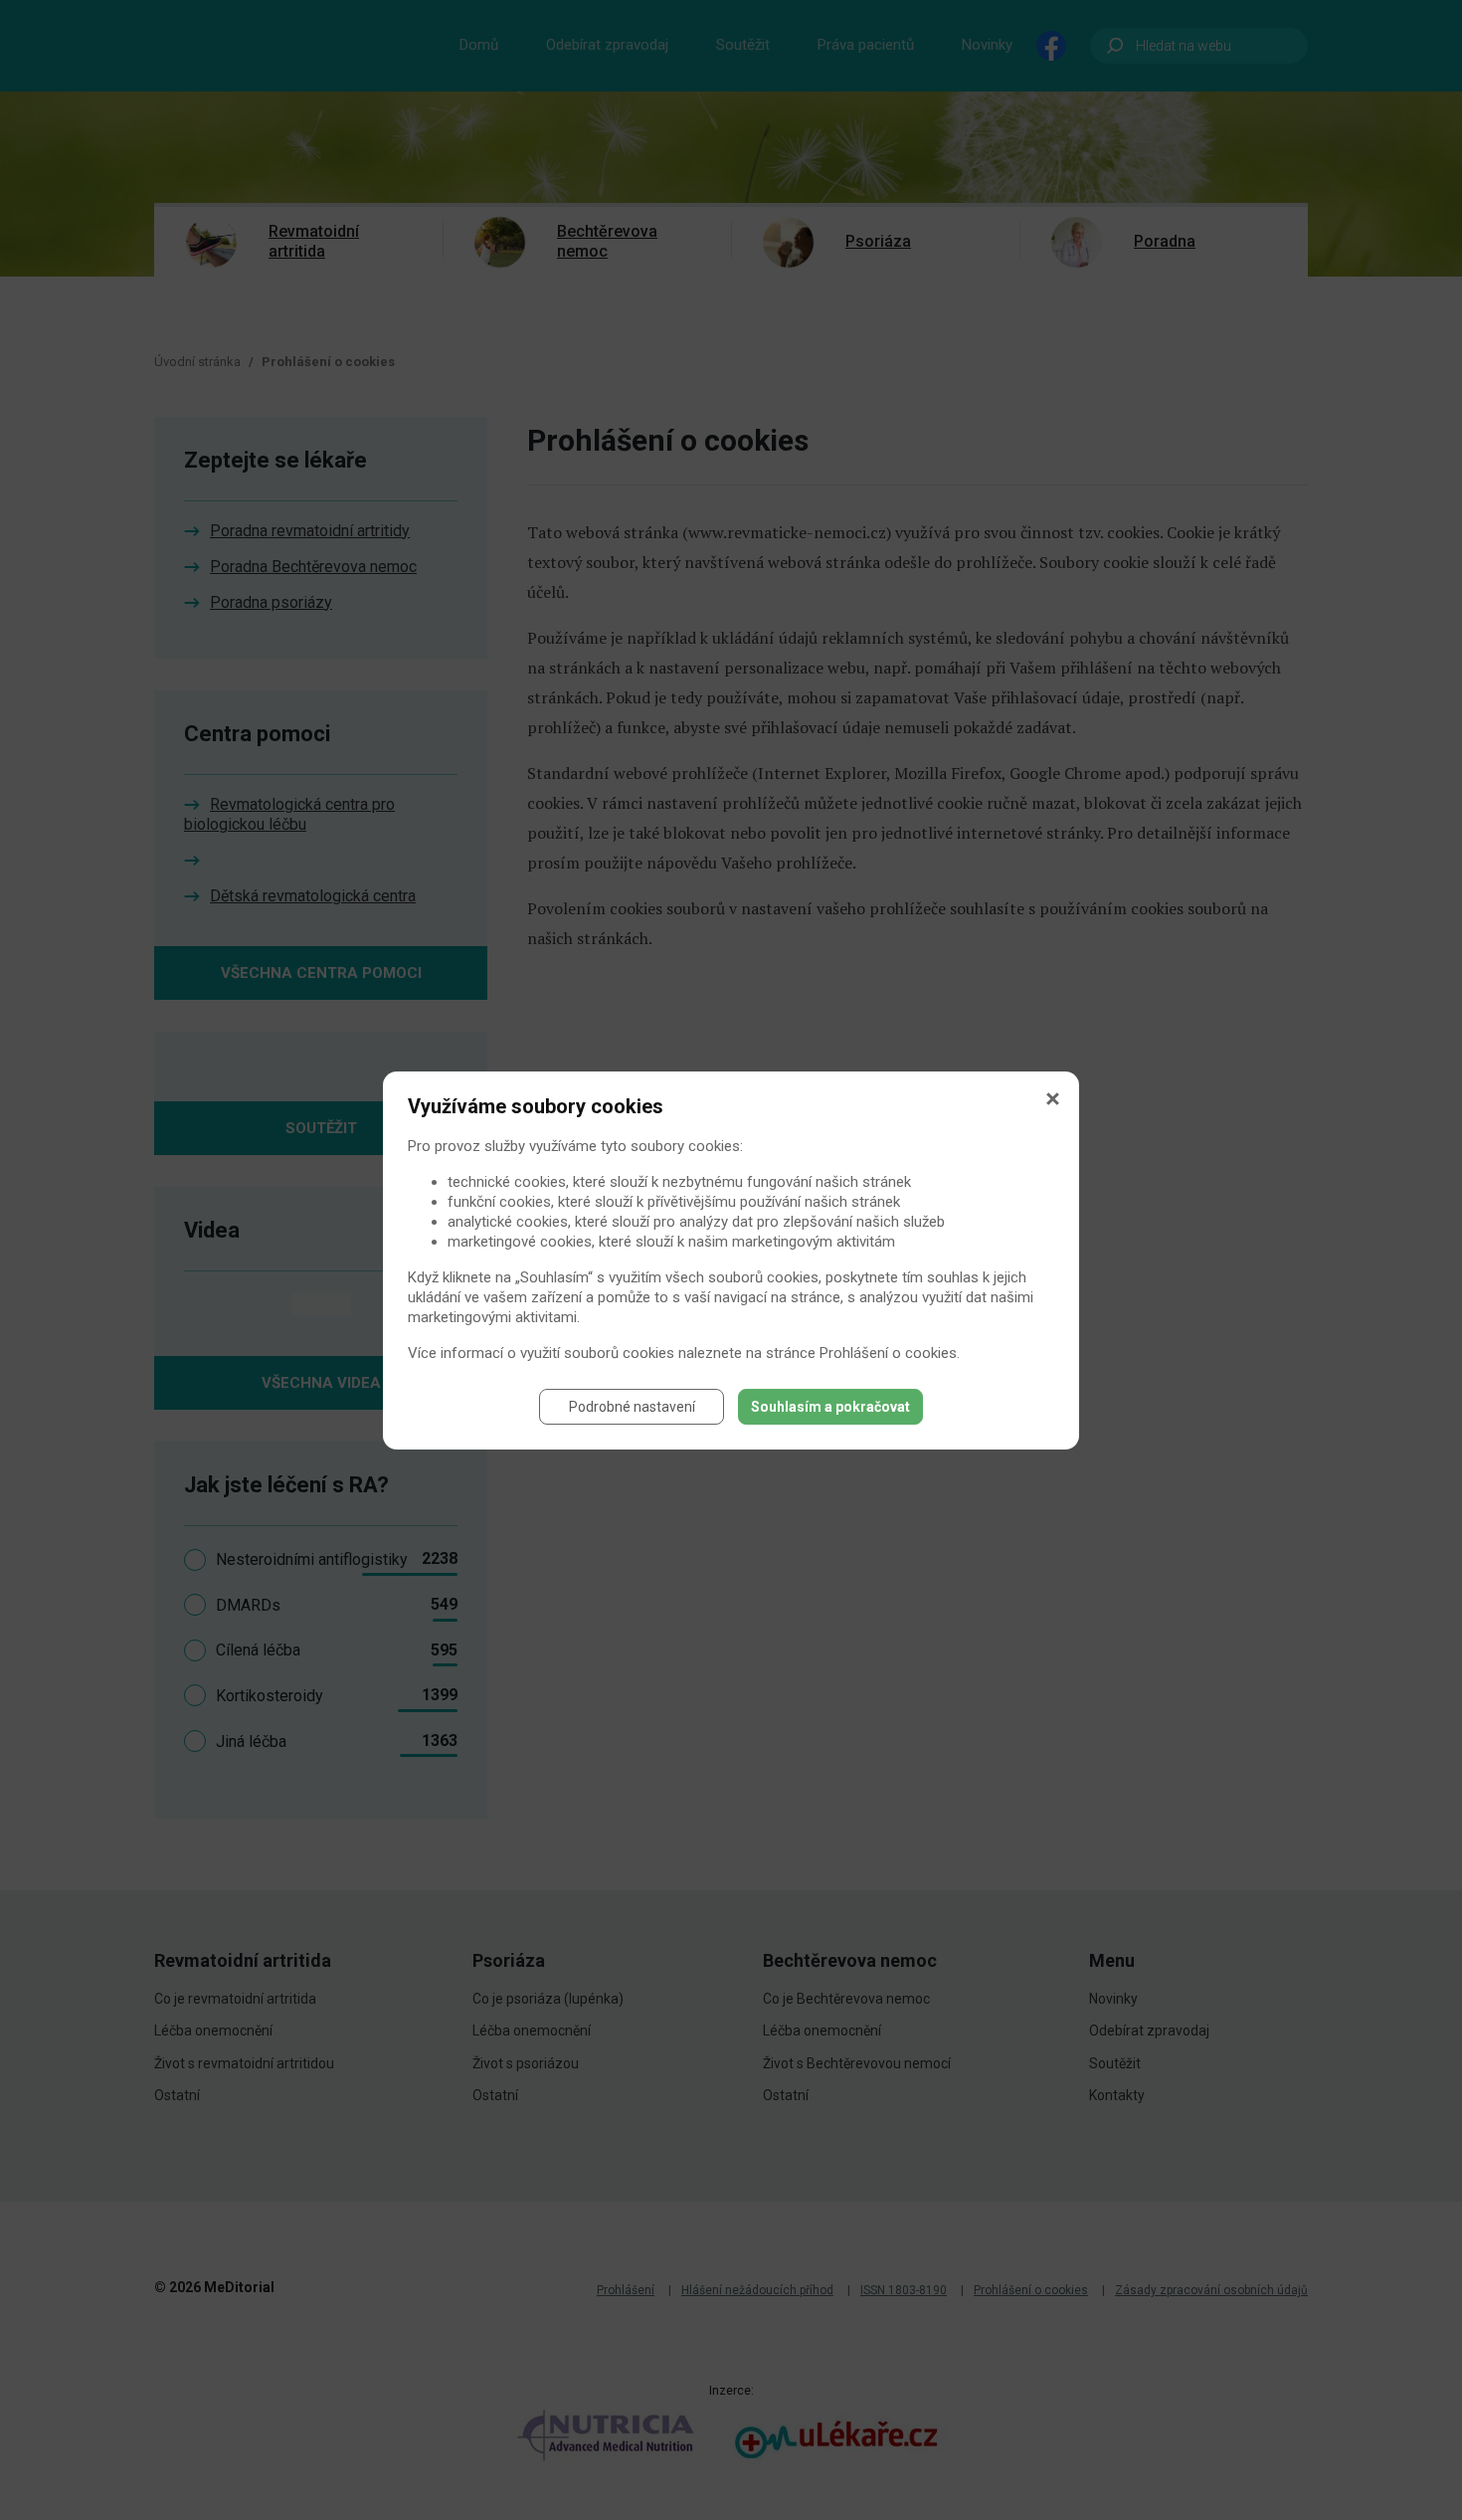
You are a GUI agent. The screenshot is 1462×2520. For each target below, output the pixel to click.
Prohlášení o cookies (888, 1353)
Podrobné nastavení (632, 1407)
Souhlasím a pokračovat (830, 1407)
